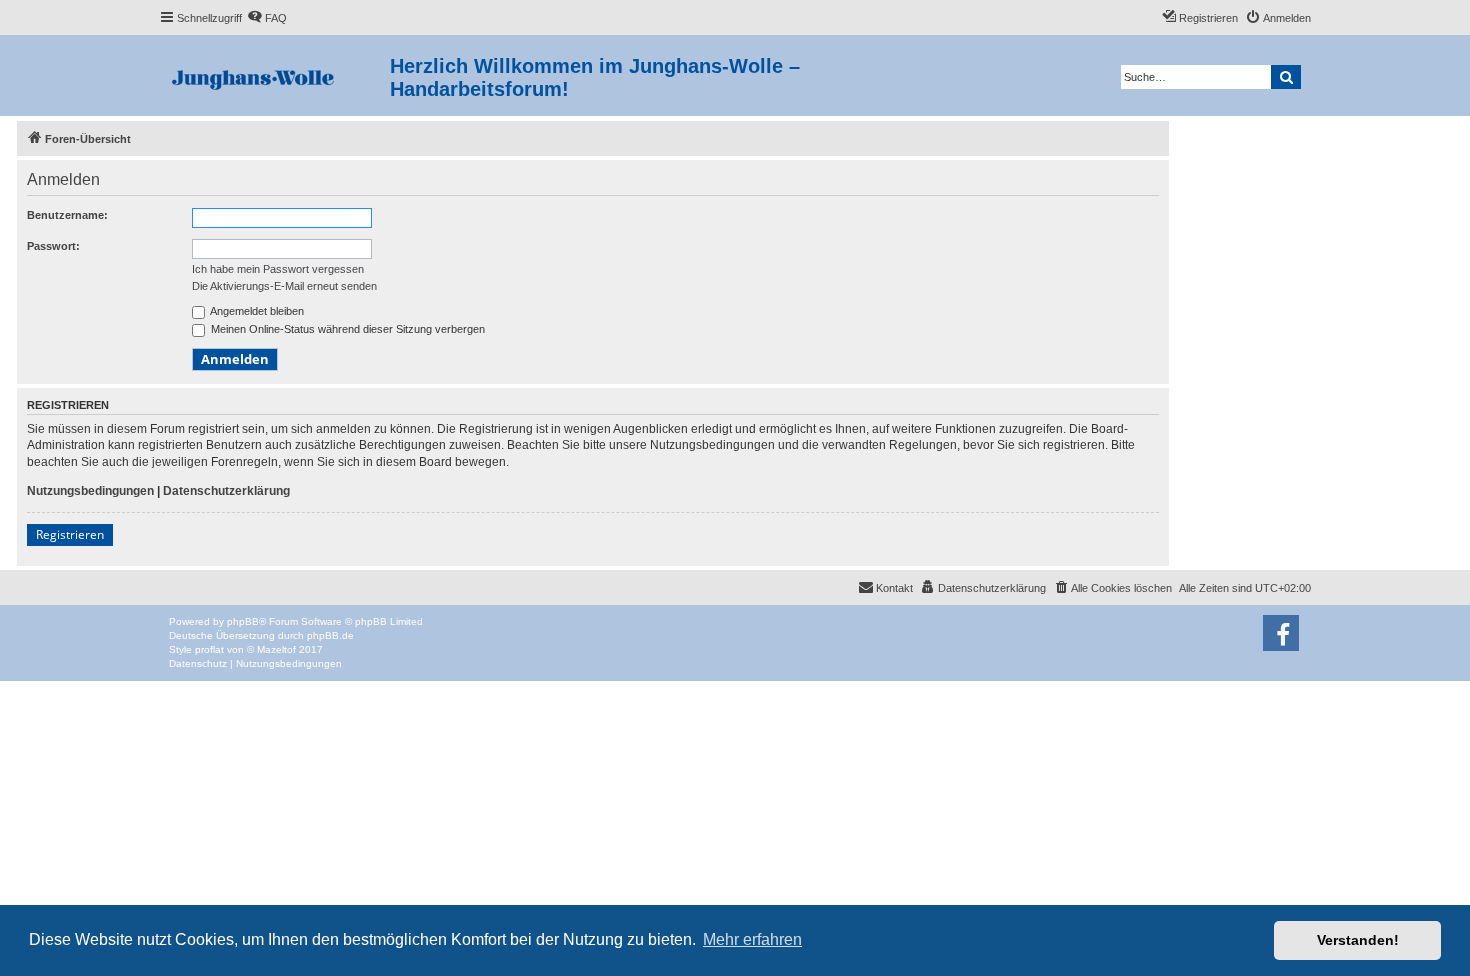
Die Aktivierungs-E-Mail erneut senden (284, 286)
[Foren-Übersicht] (274, 75)
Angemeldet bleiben (256, 311)
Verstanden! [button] (1358, 940)
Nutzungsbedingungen (90, 491)
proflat (209, 649)
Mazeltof (276, 649)
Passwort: (53, 246)
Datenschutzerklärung (226, 491)
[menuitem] (267, 18)
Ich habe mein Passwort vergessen (278, 269)
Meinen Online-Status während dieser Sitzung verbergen (346, 329)
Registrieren (70, 534)
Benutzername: (67, 215)
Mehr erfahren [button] (752, 939)
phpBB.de (330, 635)
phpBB (243, 621)
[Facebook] (1281, 633)
